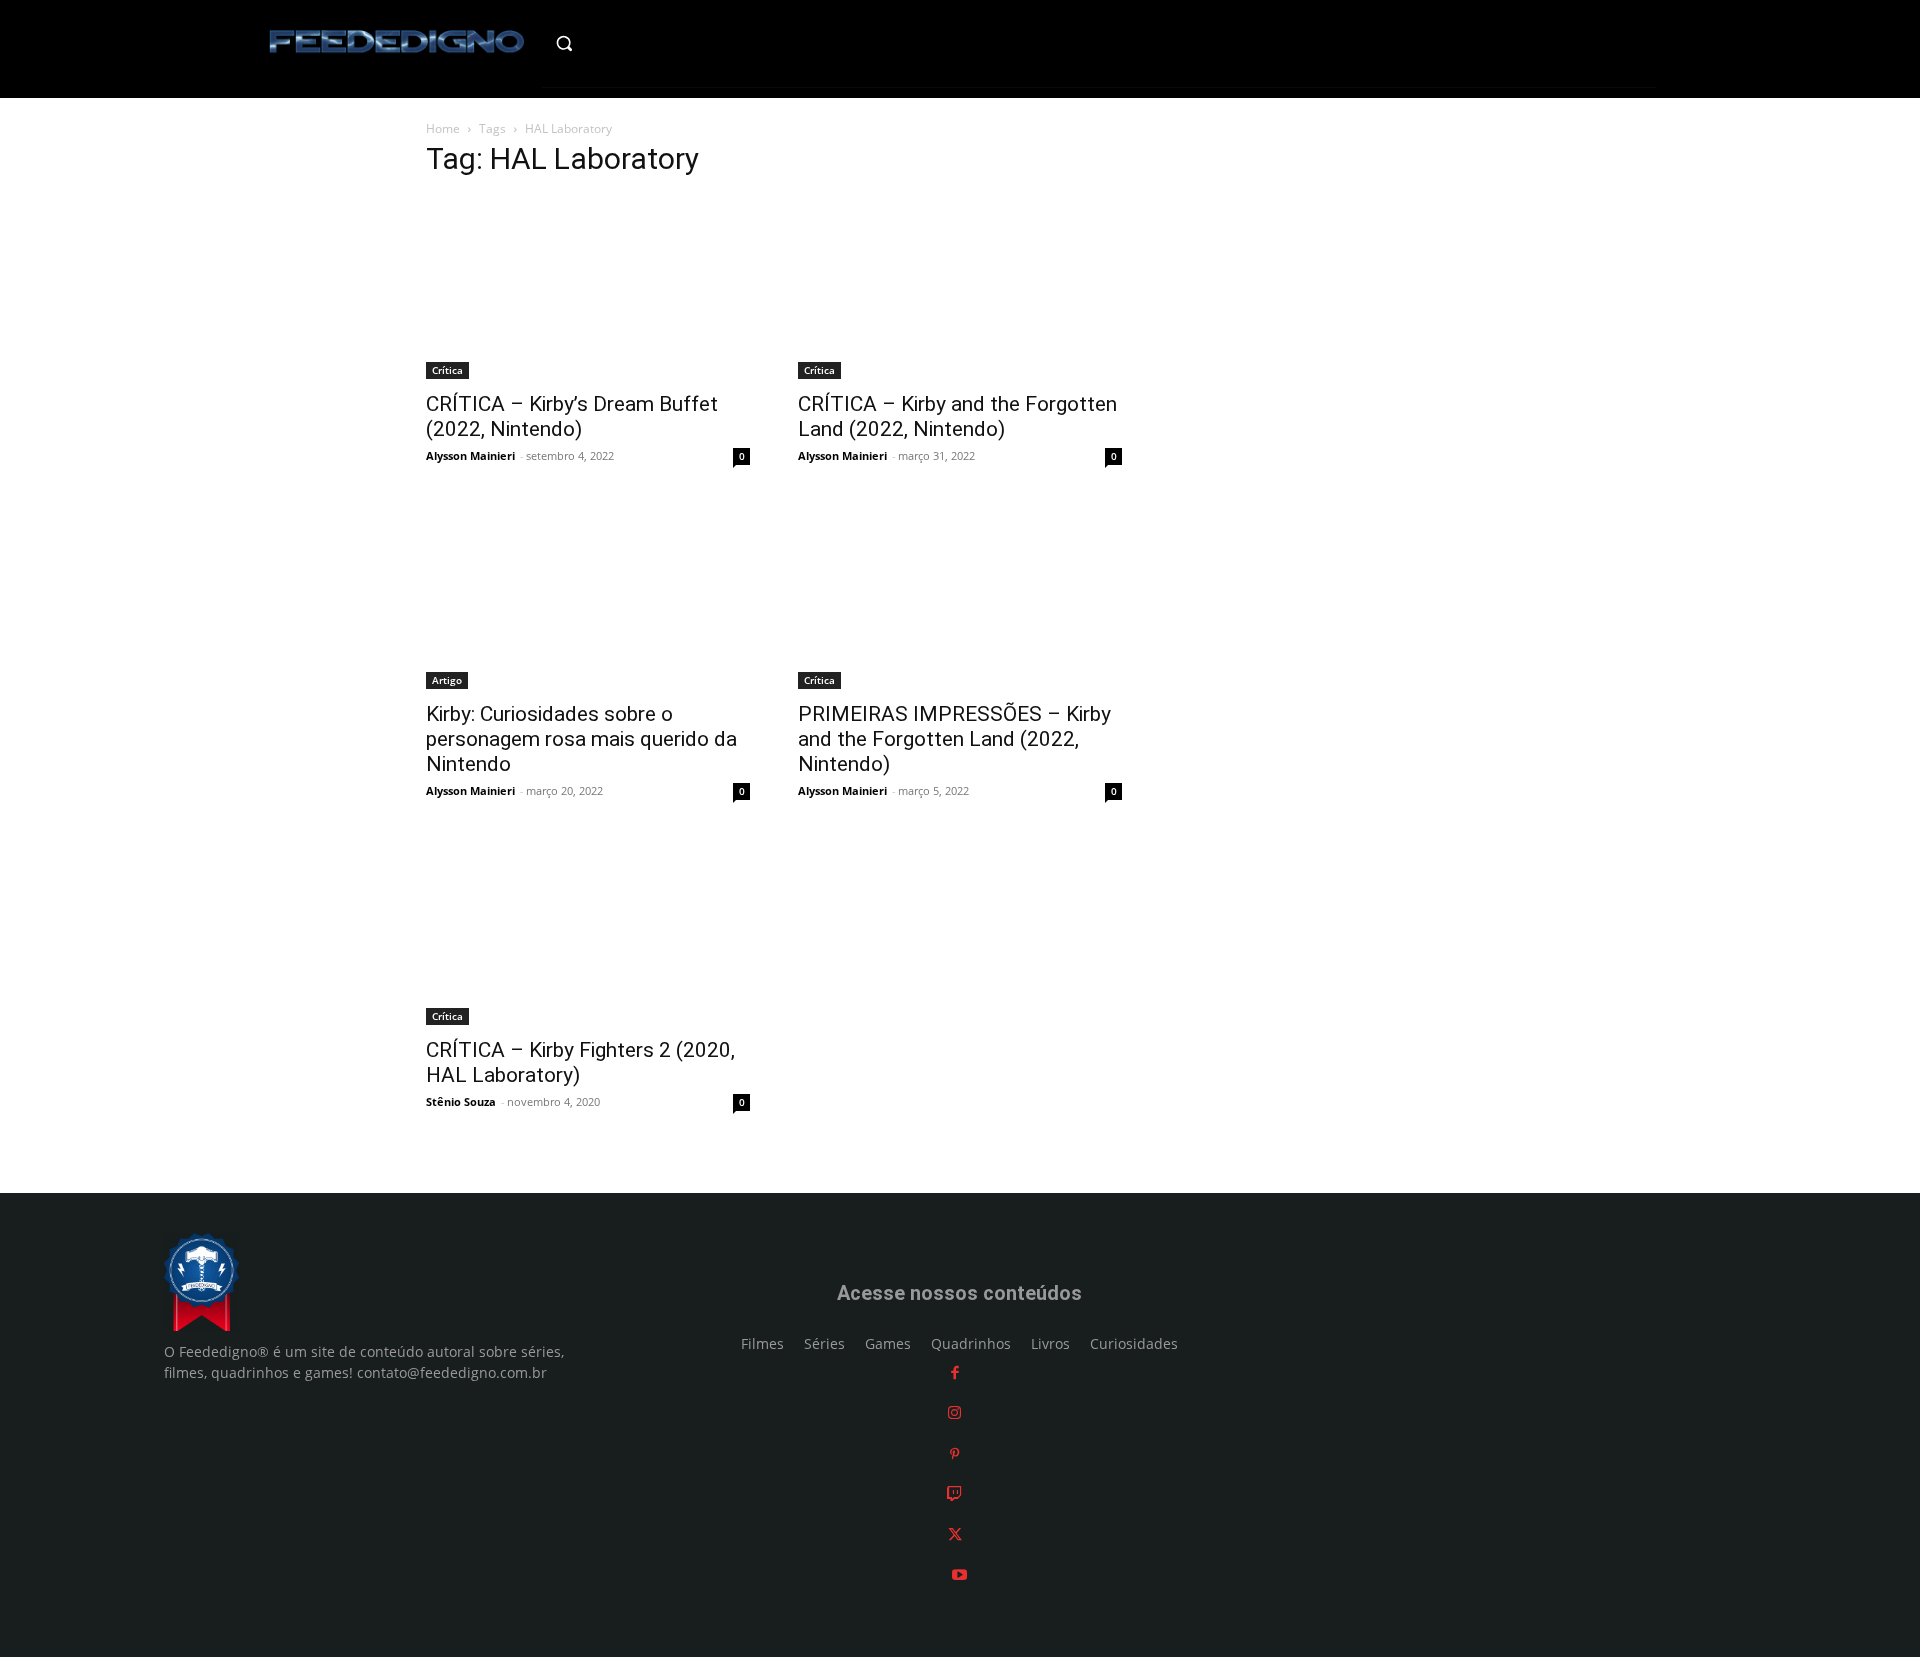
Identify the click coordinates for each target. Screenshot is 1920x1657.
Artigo (447, 680)
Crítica (447, 370)
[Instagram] (954, 1412)
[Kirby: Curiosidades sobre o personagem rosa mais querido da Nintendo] (588, 598)
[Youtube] (959, 1574)
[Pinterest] (954, 1453)
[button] (606, 43)
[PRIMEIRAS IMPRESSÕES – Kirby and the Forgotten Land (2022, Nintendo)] (960, 598)
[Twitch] (954, 1493)
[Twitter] (955, 1534)
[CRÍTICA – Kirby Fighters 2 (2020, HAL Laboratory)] (588, 933)
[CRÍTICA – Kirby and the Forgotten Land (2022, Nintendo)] (960, 288)
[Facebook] (955, 1372)
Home (443, 128)
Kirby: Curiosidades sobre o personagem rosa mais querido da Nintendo (581, 739)
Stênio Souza (461, 1101)
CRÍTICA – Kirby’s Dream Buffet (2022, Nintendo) (572, 416)
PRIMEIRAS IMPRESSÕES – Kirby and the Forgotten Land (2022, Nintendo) (954, 739)
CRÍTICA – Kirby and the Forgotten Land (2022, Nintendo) (957, 416)
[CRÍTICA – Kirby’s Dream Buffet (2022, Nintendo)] (588, 288)
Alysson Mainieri (470, 455)
